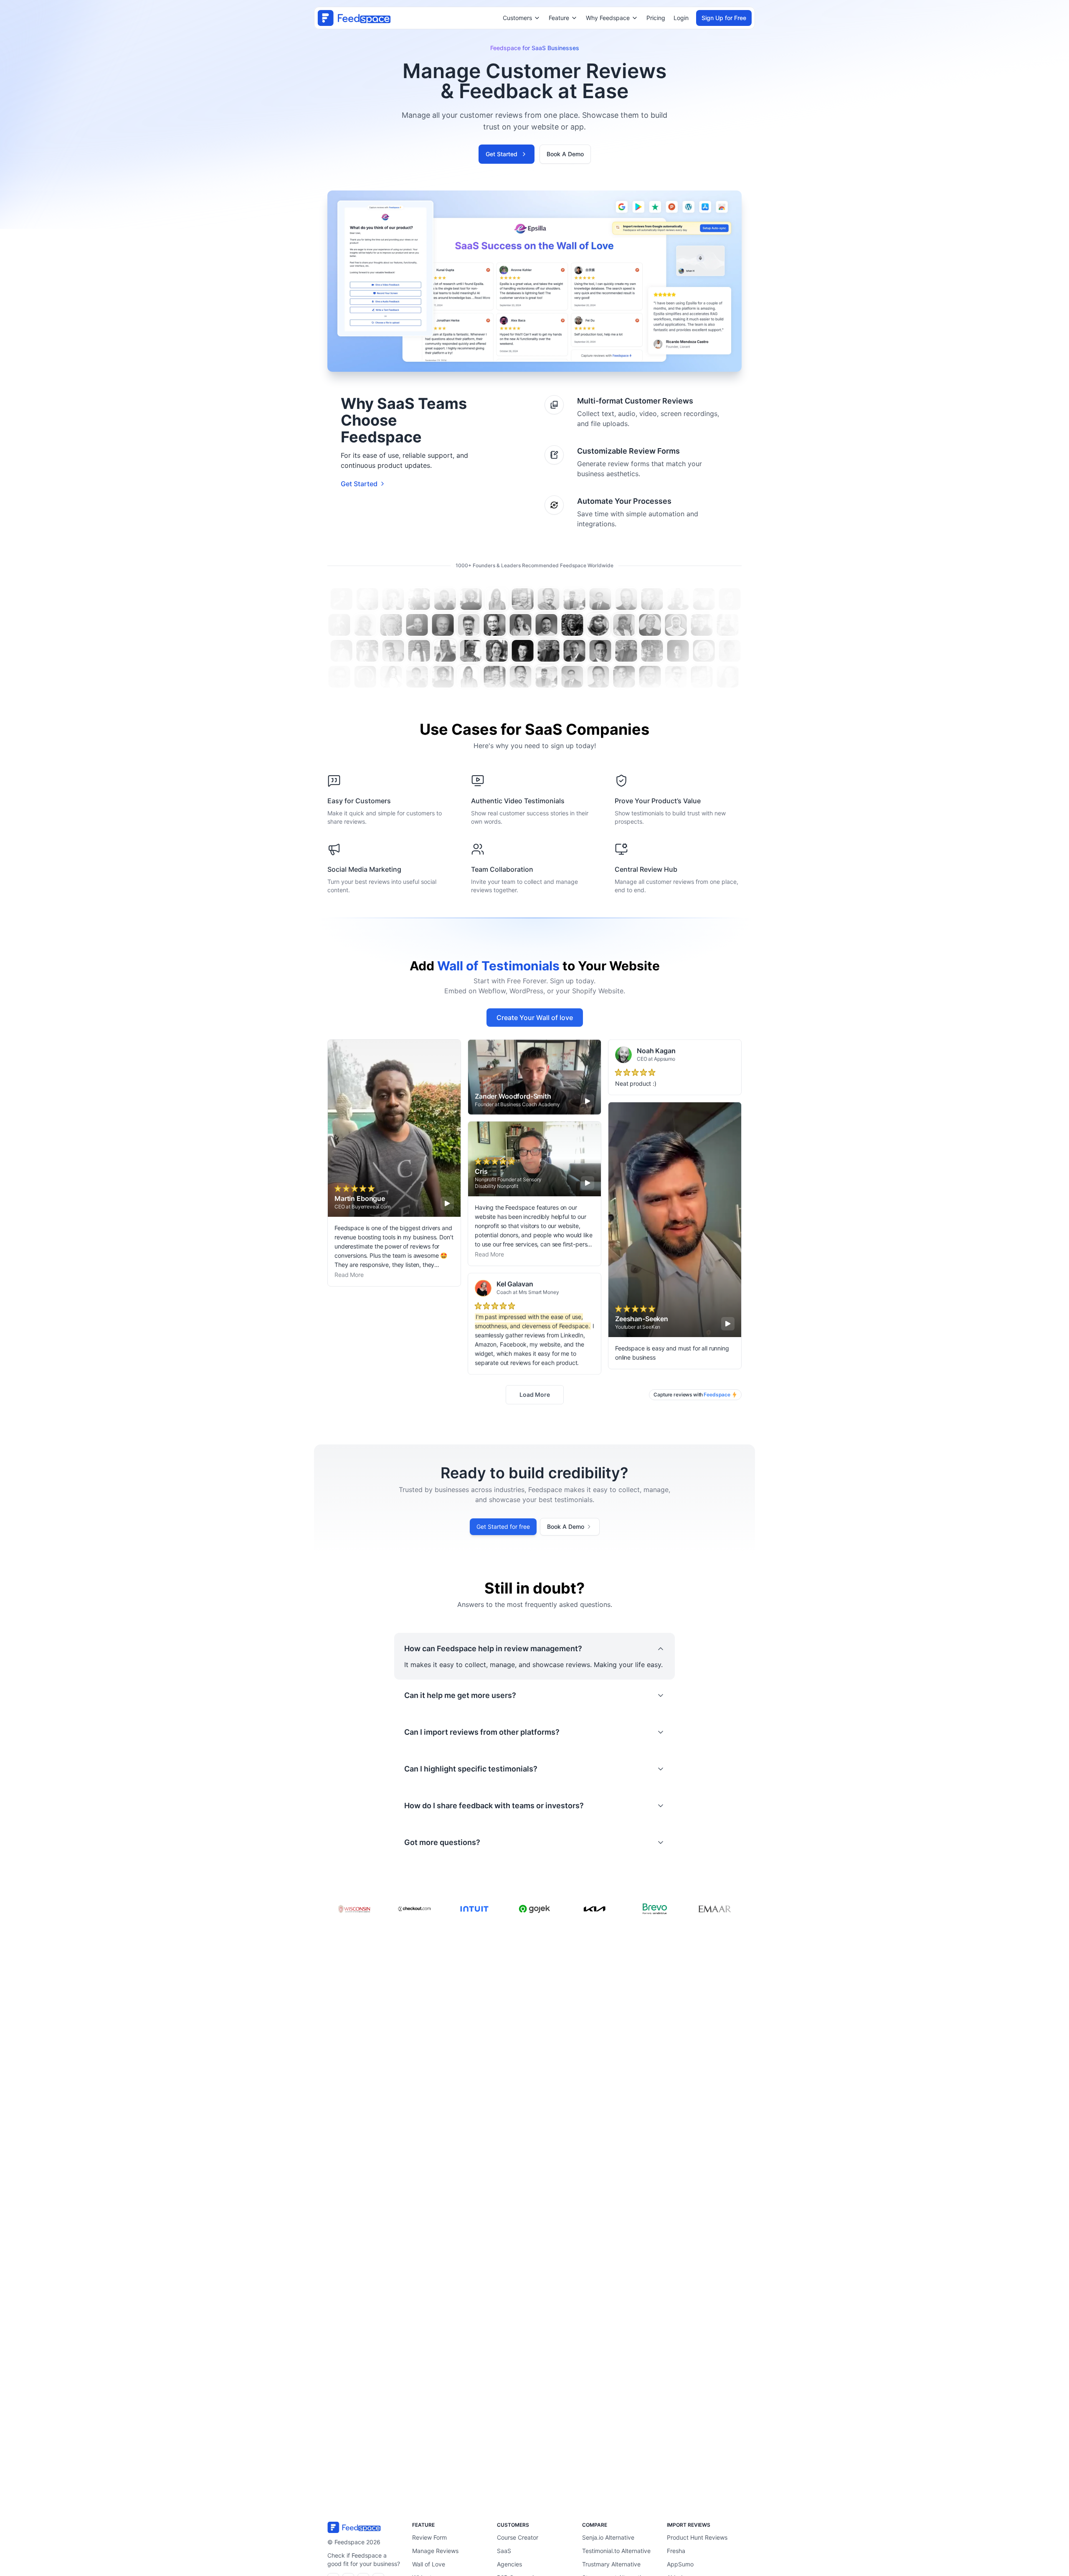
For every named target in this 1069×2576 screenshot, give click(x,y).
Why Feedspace (608, 18)
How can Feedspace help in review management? (493, 1648)
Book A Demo (565, 154)
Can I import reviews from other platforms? (482, 1732)
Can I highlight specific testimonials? (471, 1769)
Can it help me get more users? (460, 1695)
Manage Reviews (435, 2551)
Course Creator (518, 2537)
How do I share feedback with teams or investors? (494, 1806)
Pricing (656, 18)
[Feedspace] (365, 2527)
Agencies (509, 2564)
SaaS (504, 2551)
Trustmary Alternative (611, 2564)
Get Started (502, 154)
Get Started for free (503, 1527)
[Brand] (354, 18)
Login (681, 18)
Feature (559, 18)
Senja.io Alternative (608, 2537)
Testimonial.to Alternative (616, 2551)
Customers (517, 18)
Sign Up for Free (724, 18)
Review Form (429, 2537)
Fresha (676, 2551)
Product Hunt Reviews (697, 2537)
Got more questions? (442, 1842)
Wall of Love (429, 2564)
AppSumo (680, 2564)
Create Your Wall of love (535, 1018)
